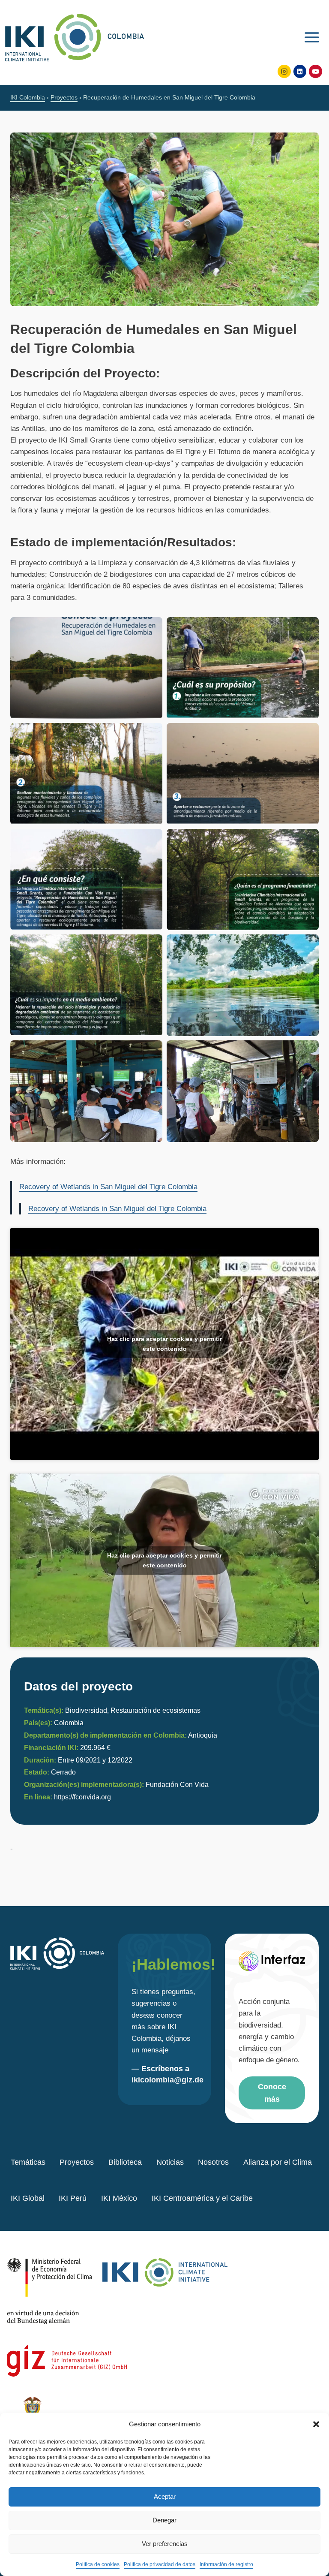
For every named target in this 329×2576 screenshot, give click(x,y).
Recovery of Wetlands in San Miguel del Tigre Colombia (108, 1187)
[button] (316, 2424)
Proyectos (77, 2162)
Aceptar (165, 2496)
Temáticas (28, 2162)
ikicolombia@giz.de (167, 2080)
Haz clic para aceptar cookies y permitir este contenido (164, 1344)
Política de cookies (98, 2564)
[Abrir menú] (312, 36)
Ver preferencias (165, 2544)
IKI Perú (73, 2198)
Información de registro (226, 2564)
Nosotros (213, 2162)
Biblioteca (125, 2162)
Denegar (164, 2520)
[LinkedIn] (300, 71)
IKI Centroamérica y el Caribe (202, 2198)
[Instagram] (284, 71)
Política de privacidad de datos (160, 2564)
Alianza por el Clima (278, 2162)
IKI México (119, 2198)
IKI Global (28, 2198)
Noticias (170, 2162)
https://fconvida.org (82, 1797)
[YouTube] (316, 71)
